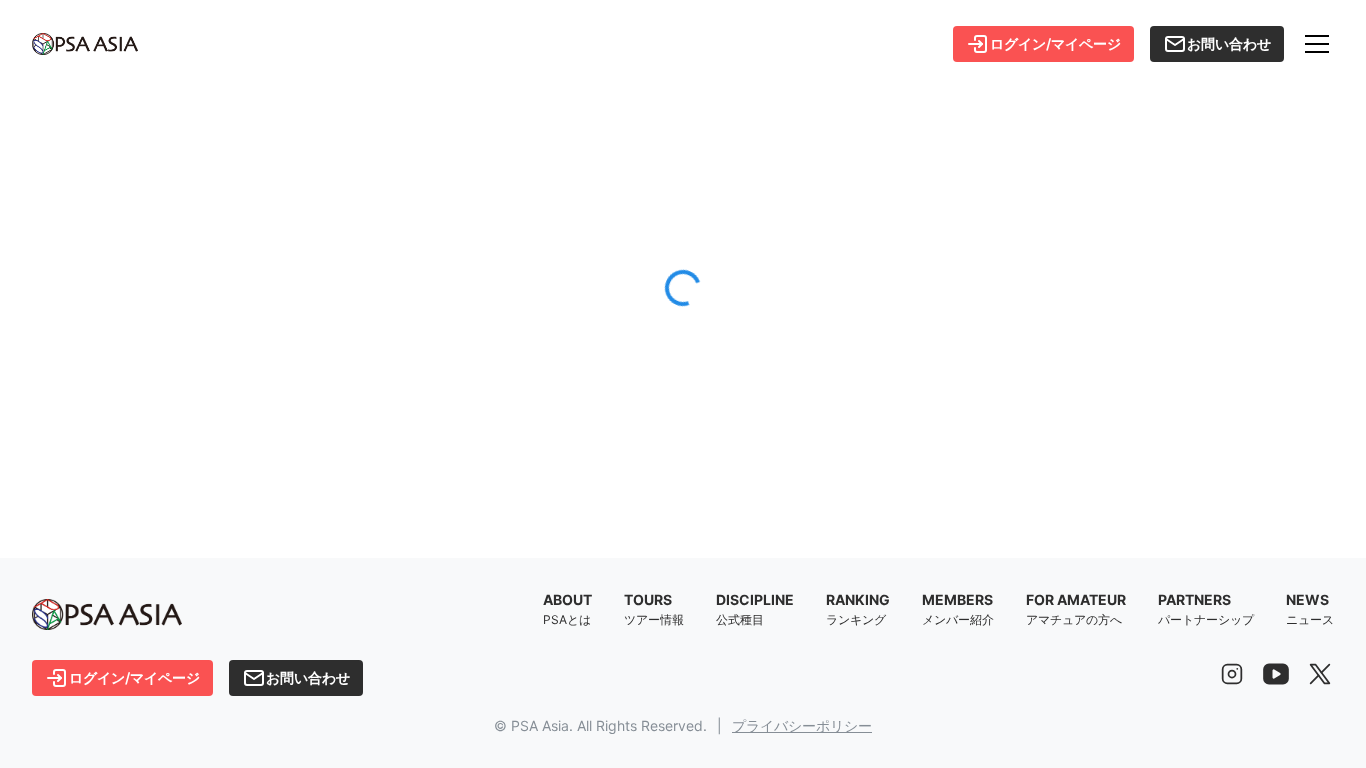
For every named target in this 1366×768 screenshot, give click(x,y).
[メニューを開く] (1317, 44)
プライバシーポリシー (802, 725)
